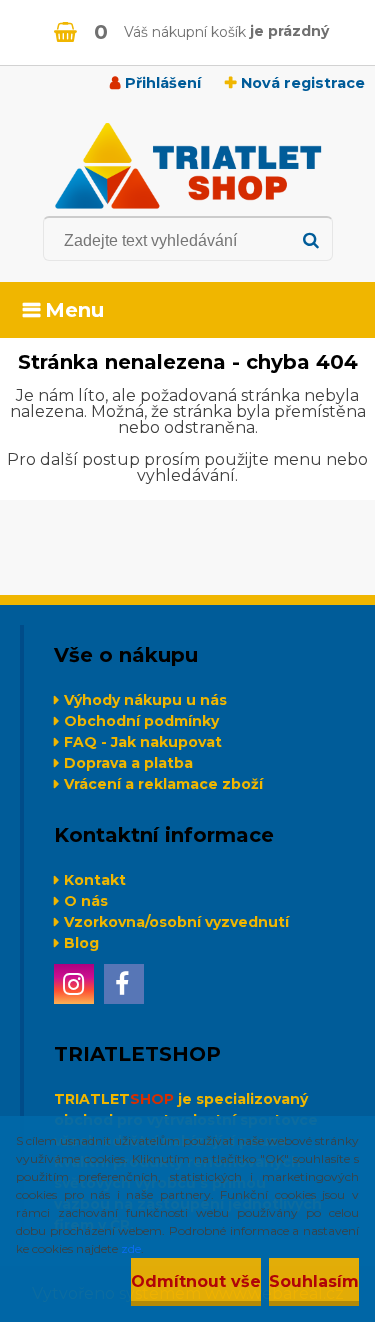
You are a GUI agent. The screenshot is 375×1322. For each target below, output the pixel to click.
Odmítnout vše (196, 1281)
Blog (81, 943)
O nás (86, 901)
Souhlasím (314, 1281)
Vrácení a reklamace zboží (163, 784)
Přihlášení (163, 83)
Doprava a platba (128, 763)
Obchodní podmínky (141, 721)
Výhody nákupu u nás (145, 700)
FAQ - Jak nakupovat (143, 742)
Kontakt (95, 880)
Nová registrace (303, 83)
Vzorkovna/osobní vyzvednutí (176, 922)
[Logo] (187, 166)
